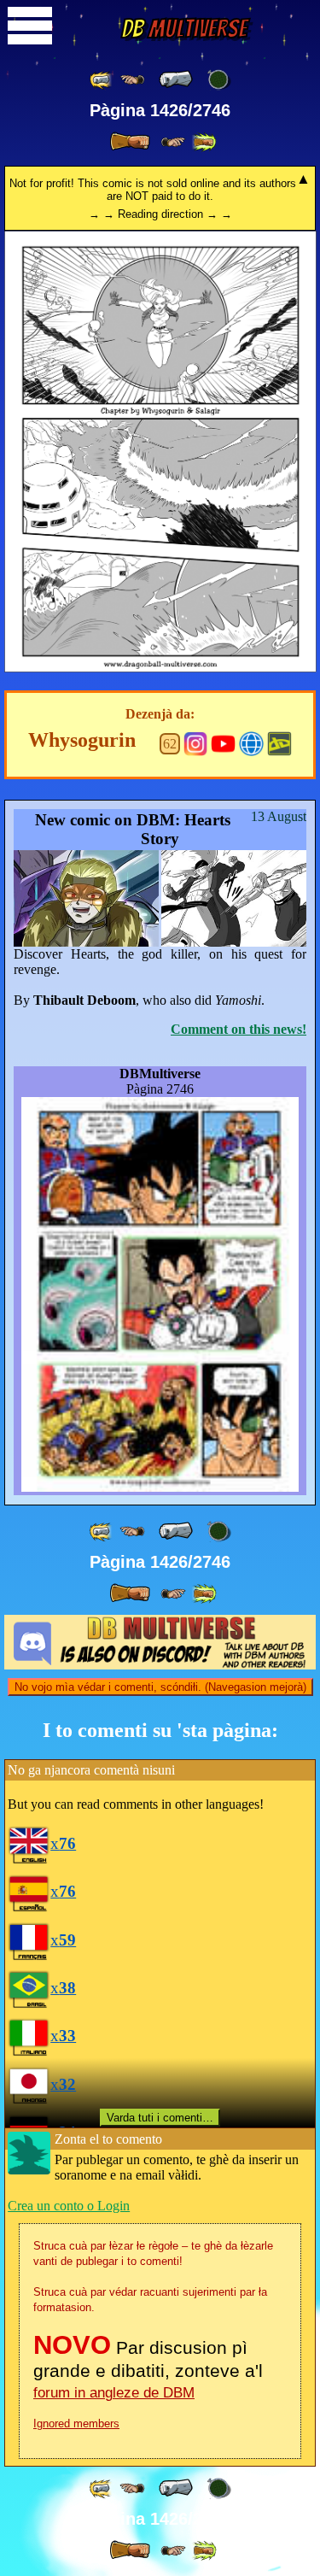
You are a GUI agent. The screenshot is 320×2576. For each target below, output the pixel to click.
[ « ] (176, 79)
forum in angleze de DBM (114, 2393)
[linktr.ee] (251, 742)
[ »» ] (204, 142)
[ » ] (130, 142)
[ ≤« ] (132, 80)
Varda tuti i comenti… (160, 2118)
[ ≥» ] (173, 142)
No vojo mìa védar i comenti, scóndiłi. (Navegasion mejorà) (160, 1687)
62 (170, 744)
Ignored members (76, 2423)
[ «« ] (102, 80)
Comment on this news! (239, 1029)
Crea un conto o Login (69, 2206)
